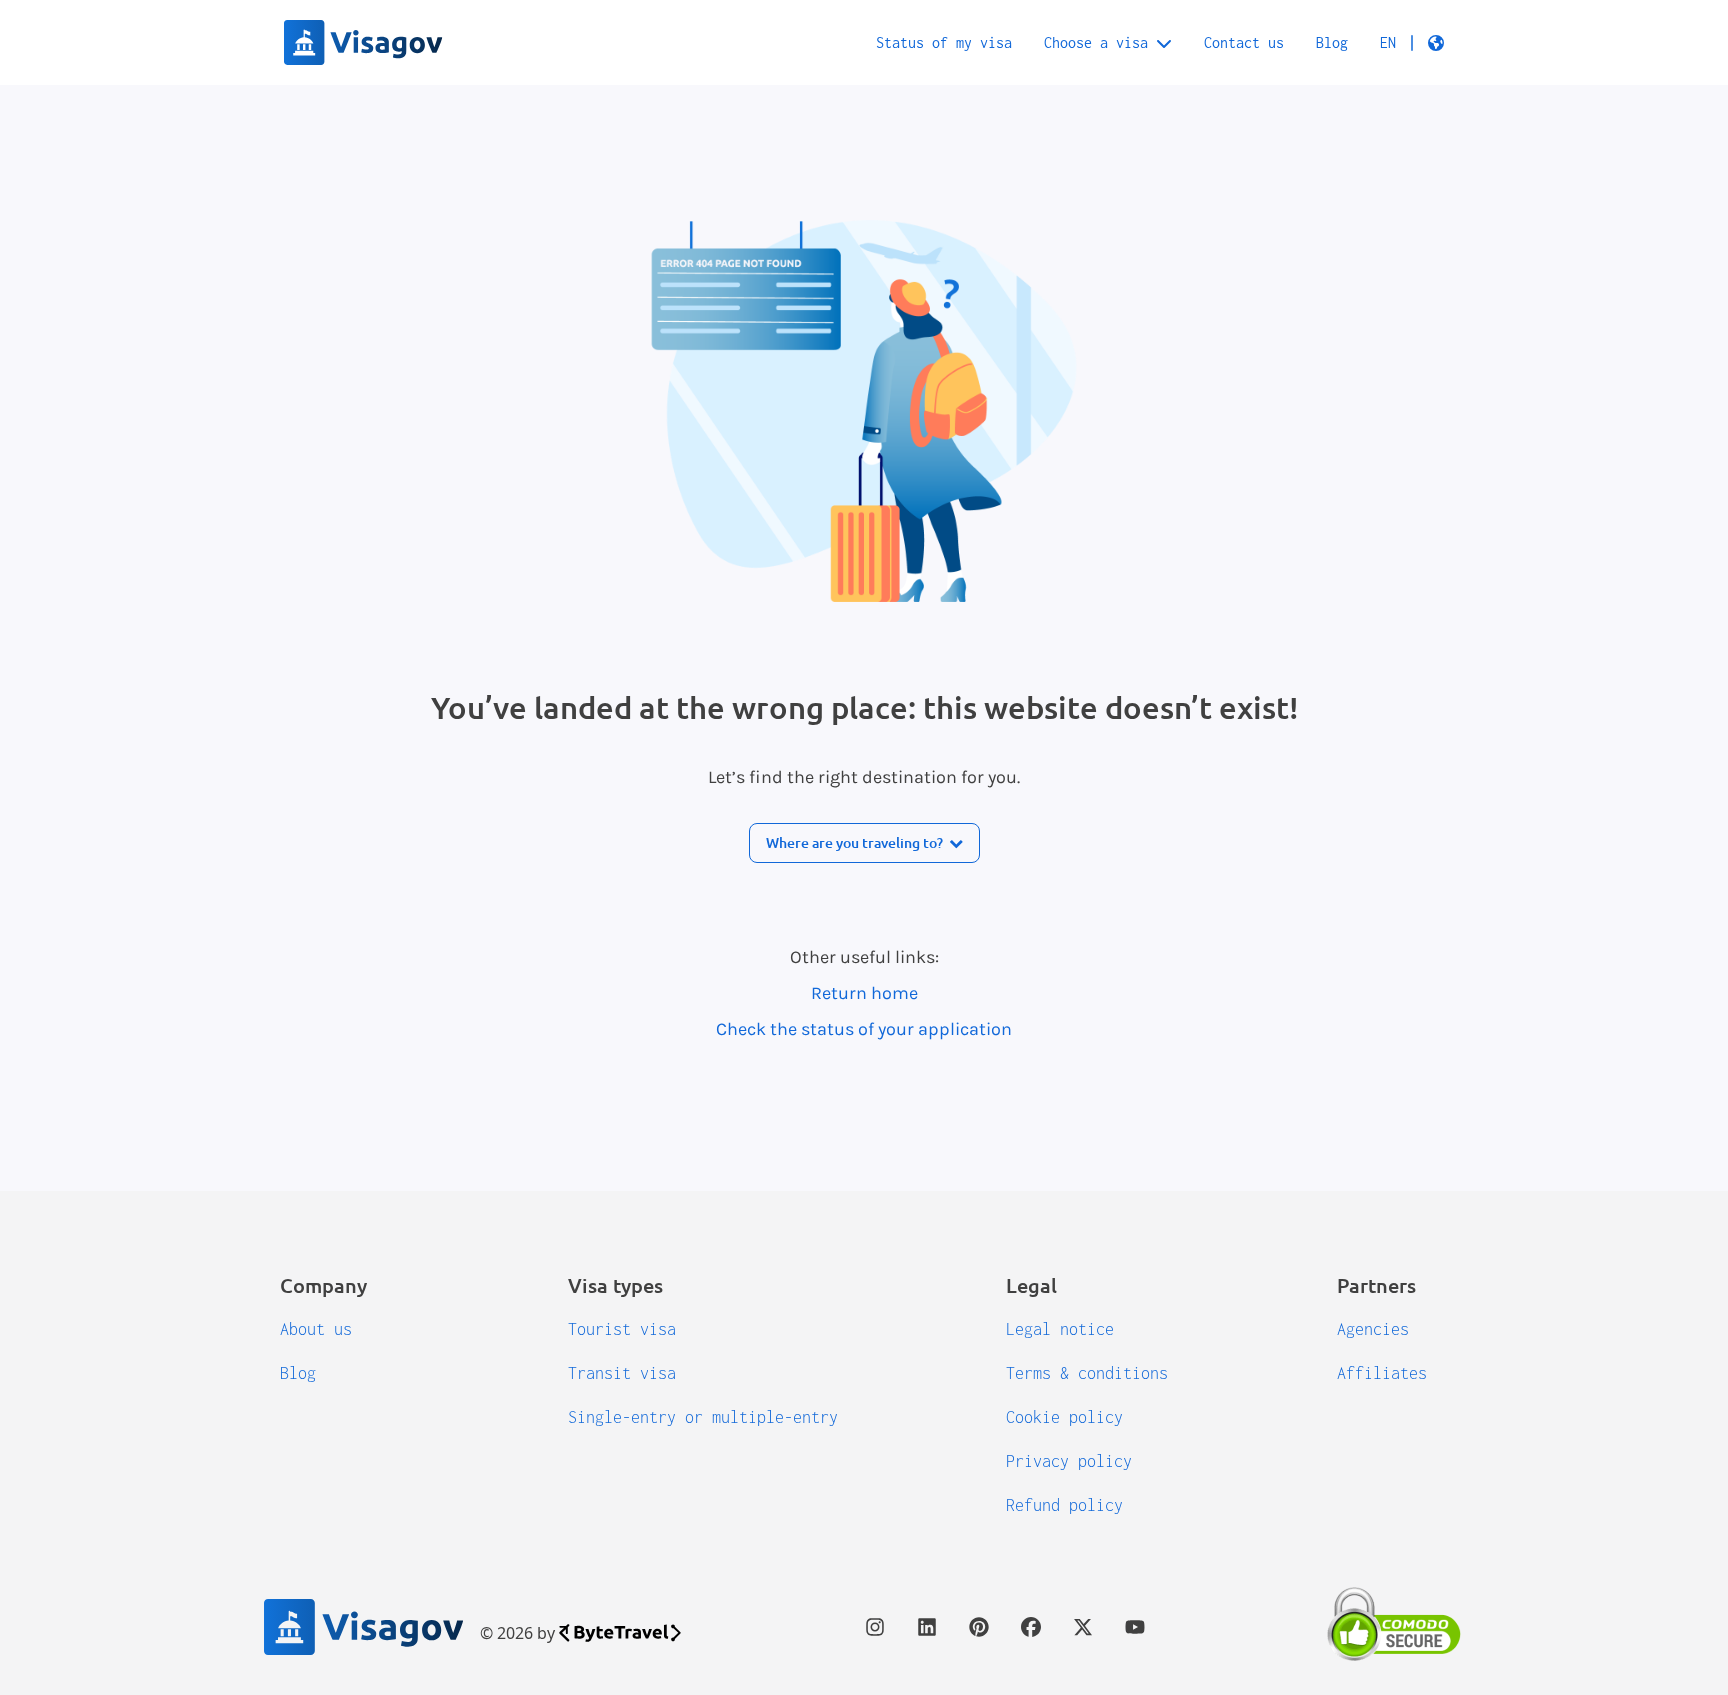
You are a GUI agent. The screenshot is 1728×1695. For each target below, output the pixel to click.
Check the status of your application (864, 1029)
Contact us (1244, 42)
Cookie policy (1064, 1417)
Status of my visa (944, 42)
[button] (1412, 43)
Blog (1332, 42)
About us (316, 1329)
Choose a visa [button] (1096, 42)
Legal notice (1060, 1329)
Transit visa (622, 1373)
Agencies (1373, 1329)
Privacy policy (1069, 1461)
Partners (1376, 1285)
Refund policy (1064, 1505)
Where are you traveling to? (854, 842)
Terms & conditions (1087, 1373)
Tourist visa (622, 1329)
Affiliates (1382, 1373)
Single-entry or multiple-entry (703, 1417)
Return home (864, 993)
